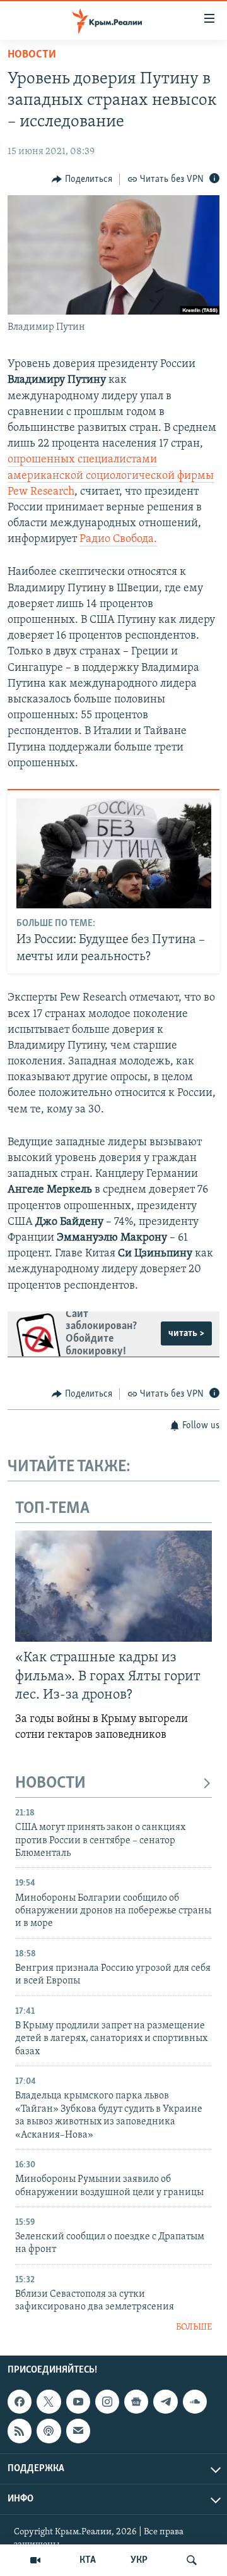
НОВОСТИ (50, 1784)
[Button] (82, 179)
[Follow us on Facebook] (20, 2402)
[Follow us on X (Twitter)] (49, 2402)
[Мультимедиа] (35, 2560)
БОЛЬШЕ (194, 2327)
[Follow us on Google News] (136, 2402)
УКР (139, 2560)
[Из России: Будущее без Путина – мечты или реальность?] (114, 853)
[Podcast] (49, 2431)
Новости (32, 55)
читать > (186, 1333)
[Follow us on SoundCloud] (195, 2402)
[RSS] (20, 2431)
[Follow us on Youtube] (78, 2402)
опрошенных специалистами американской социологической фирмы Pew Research (111, 476)
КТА (88, 2560)
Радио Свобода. (118, 539)
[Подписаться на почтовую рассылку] (78, 2431)
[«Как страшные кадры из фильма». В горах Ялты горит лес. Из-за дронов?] (113, 1586)
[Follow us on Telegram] (165, 2402)
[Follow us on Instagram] (107, 2402)
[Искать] (192, 2560)
